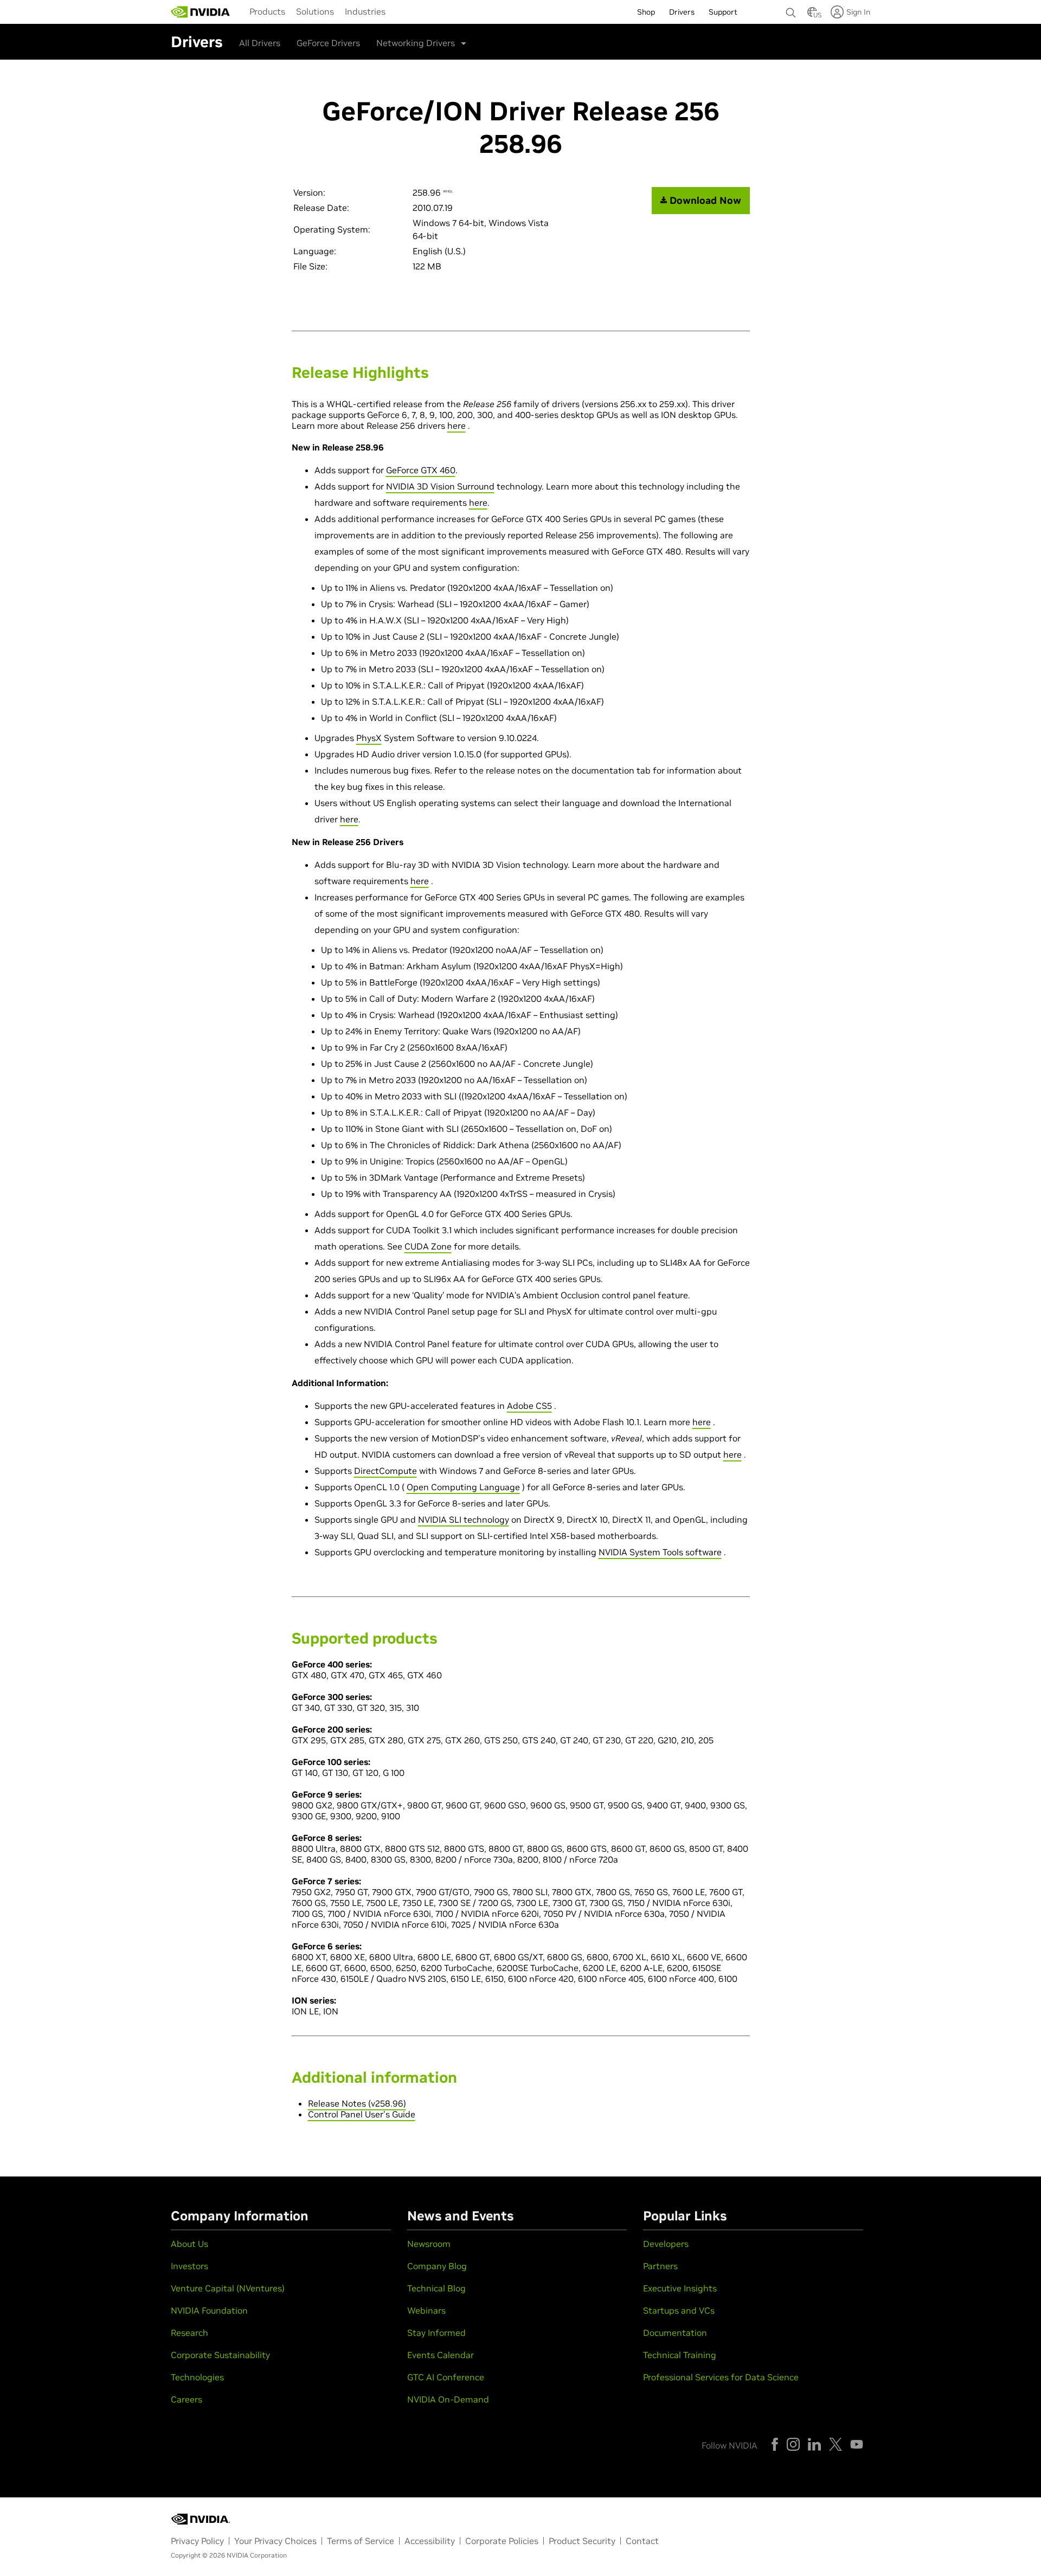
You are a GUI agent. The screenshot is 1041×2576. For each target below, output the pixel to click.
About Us (189, 2244)
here (457, 426)
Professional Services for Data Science (721, 2377)
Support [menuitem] (723, 12)
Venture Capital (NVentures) (228, 2288)
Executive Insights (680, 2288)
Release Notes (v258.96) (357, 2103)
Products (267, 11)
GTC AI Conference (446, 2377)
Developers (666, 2244)
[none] (791, 8)
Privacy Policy (197, 2541)
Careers (187, 2399)
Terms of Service (361, 2541)
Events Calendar (441, 2355)
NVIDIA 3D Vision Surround (440, 486)
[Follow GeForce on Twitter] (836, 2444)
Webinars (426, 2310)
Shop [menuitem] (646, 12)
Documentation (675, 2333)
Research (189, 2333)
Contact (642, 2541)
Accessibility (430, 2541)
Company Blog (437, 2266)
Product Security (582, 2541)
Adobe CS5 (529, 1406)
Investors (189, 2266)
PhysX (369, 738)
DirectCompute (385, 1471)
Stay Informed (436, 2333)
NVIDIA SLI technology (464, 1519)
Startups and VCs (679, 2310)
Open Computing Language (463, 1487)
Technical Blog (436, 2288)
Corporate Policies (502, 2541)
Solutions (315, 11)
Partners (660, 2266)
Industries (365, 11)
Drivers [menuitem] (682, 12)
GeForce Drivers (328, 43)
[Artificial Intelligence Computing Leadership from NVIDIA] (201, 12)
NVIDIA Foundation (209, 2310)
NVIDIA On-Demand (448, 2399)
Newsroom (429, 2244)
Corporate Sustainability (220, 2355)
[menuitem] (267, 11)
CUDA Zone (428, 1246)
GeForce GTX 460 (421, 470)
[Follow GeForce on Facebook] (775, 2444)
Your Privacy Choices (275, 2541)
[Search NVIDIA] (791, 10)
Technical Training (680, 2355)
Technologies (197, 2377)
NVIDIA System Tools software (660, 1552)
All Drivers (260, 43)
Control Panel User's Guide (362, 2114)
